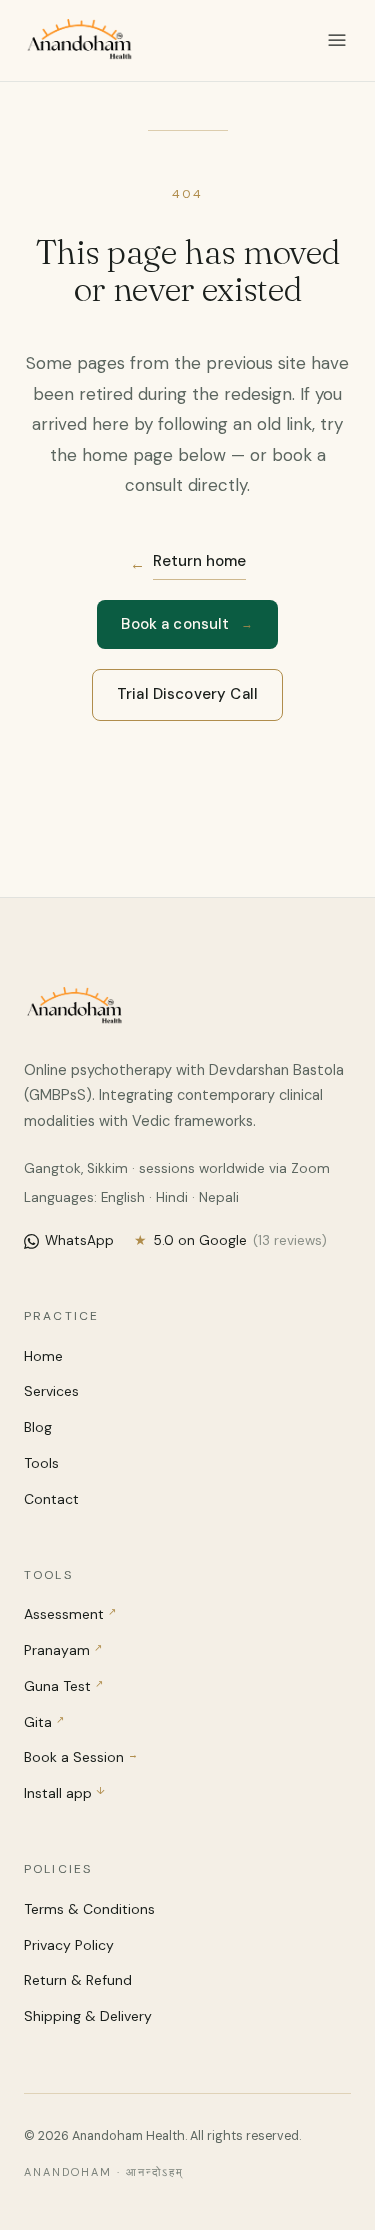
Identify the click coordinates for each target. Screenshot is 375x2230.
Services (51, 1391)
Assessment (70, 1614)
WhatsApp (79, 1240)
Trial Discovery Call (187, 694)
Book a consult (187, 624)
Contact (51, 1499)
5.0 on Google (230, 1240)
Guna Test (63, 1686)
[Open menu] (337, 40)
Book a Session (81, 1757)
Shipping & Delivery (88, 2016)
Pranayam (63, 1650)
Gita (44, 1722)
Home (43, 1356)
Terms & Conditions (89, 1909)
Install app (64, 1793)
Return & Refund (78, 1980)
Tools (41, 1463)
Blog (38, 1427)
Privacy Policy (69, 1945)
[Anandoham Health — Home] (79, 40)
